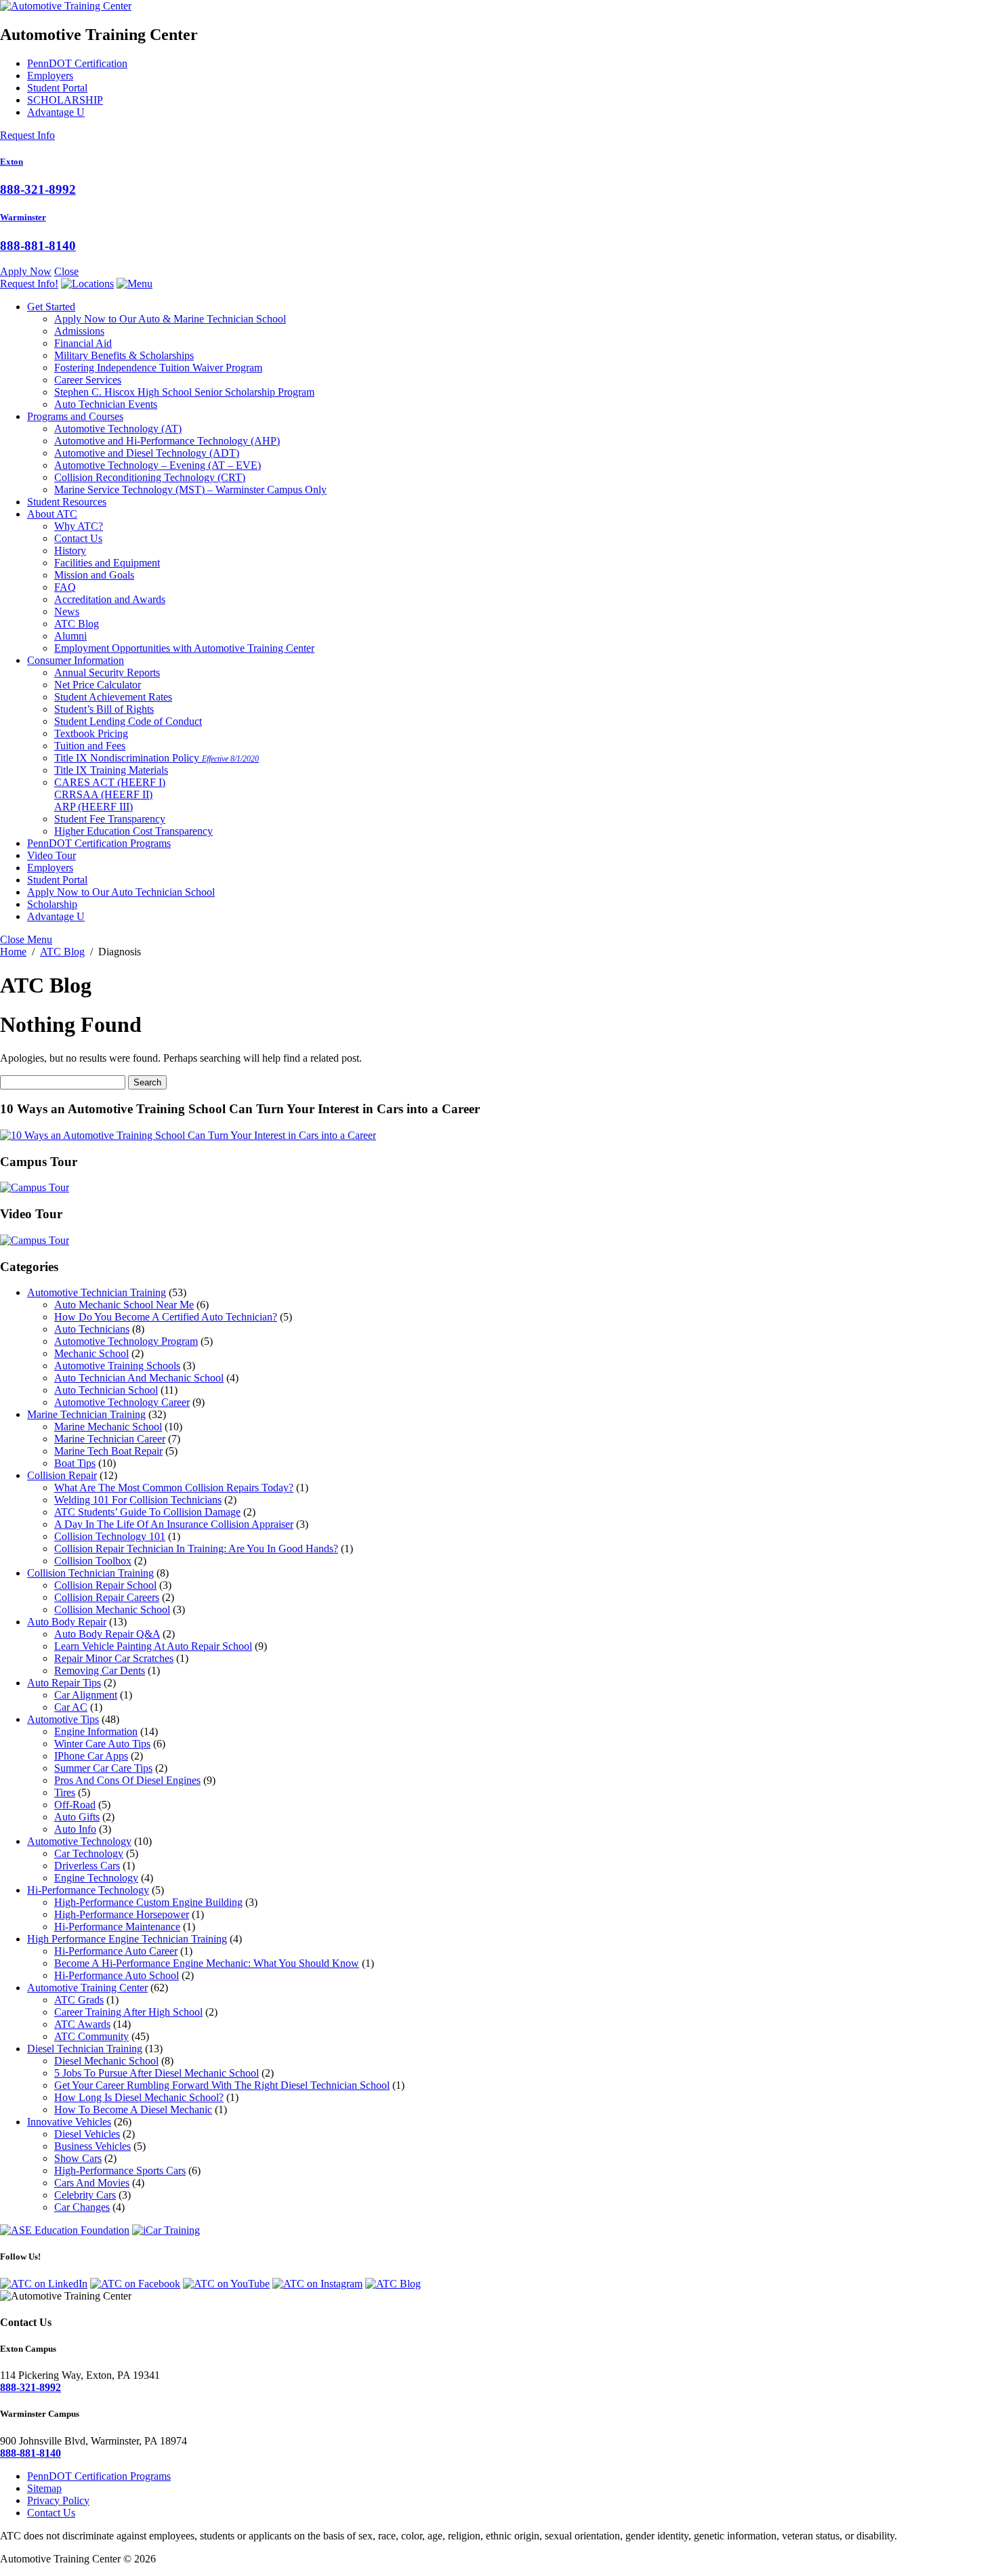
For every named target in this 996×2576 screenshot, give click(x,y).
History (70, 550)
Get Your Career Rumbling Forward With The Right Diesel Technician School (222, 2085)
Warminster (23, 217)
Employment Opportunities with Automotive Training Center (184, 648)
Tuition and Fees (90, 746)
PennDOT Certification (77, 63)
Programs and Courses (75, 416)
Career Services (88, 380)
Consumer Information (76, 660)
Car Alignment (86, 1695)
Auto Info (75, 1829)
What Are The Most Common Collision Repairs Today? (174, 1488)
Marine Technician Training (86, 1414)
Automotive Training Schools (117, 1366)
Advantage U (56, 112)
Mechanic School (91, 1353)
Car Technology (89, 1853)
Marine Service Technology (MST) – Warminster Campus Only (190, 490)
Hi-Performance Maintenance (117, 1927)
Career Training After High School (128, 2012)
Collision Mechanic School (112, 1609)
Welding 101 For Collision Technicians (138, 1500)
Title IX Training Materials (111, 770)
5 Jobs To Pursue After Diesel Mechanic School (157, 2073)
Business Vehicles (92, 2146)
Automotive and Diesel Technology (147, 453)
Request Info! (29, 284)
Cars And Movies (92, 2183)
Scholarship (52, 904)
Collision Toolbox (93, 1561)
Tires (65, 1792)
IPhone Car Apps (91, 1756)
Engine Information (96, 1731)
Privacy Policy (58, 2500)
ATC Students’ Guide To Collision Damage (147, 1512)
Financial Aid (83, 343)
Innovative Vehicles (69, 2122)
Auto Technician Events (106, 404)
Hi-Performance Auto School (117, 1975)
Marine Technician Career (110, 1439)
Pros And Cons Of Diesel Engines (127, 1780)
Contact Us (78, 538)
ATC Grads (79, 2000)
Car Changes (82, 2207)
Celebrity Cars (85, 2195)
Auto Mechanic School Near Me (124, 1305)
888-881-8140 (38, 246)
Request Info (27, 135)
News (67, 611)
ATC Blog (77, 624)
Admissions (79, 331)
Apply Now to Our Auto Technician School (121, 892)
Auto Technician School (106, 1390)
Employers (50, 76)
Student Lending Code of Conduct (128, 721)
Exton (12, 162)
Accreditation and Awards (110, 599)
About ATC (52, 514)
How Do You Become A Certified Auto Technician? (166, 1317)
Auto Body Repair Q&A (107, 1634)
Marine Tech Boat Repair (108, 1451)
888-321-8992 (38, 189)
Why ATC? (79, 526)
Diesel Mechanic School (106, 2061)
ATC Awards (82, 2024)
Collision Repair (62, 1475)
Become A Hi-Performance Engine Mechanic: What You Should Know (207, 1963)
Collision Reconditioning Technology (150, 477)
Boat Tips (75, 1463)
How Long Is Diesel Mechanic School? (139, 2097)
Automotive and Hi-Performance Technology (167, 441)
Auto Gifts (77, 1817)
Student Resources (67, 502)
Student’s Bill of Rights (104, 709)
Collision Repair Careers (107, 1597)
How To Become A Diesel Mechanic (133, 2110)
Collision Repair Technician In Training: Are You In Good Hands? (196, 1549)
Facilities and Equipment (107, 563)
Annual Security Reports (107, 672)
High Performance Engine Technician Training (127, 1939)
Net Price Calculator (98, 685)
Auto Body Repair (67, 1622)
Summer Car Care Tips (103, 1768)
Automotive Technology (118, 429)
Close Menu (26, 939)
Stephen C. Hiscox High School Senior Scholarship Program (184, 392)
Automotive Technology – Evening (158, 465)
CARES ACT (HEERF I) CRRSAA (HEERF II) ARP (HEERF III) (110, 794)
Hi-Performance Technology (88, 1890)
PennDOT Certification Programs (99, 843)
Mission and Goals (94, 575)
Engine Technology (96, 1878)
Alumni (70, 636)
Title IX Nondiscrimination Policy (157, 758)
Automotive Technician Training (97, 1292)
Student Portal (57, 88)
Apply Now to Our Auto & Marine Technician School (170, 319)
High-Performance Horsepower (122, 1914)
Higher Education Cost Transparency (133, 831)
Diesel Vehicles (87, 2134)
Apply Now (26, 271)
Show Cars (78, 2158)
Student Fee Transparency (110, 819)
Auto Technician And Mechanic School (139, 1378)
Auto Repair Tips (64, 1683)
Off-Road (75, 1805)
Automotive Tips (63, 1719)
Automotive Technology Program (126, 1341)
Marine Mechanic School (108, 1427)
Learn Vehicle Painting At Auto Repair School (153, 1646)
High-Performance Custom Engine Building (148, 1902)
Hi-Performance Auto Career (116, 1951)
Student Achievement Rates (113, 697)
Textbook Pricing (91, 733)
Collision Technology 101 (110, 1536)
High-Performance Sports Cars (120, 2170)
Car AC (71, 1707)
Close (66, 271)
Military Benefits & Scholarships (124, 355)
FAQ (65, 587)
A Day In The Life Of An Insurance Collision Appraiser (174, 1524)
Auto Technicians (92, 1329)
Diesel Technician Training (85, 2049)
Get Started (51, 307)
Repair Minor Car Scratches (114, 1658)
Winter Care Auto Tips (102, 1744)
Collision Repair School (105, 1585)
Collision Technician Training (90, 1573)
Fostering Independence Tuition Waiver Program (158, 368)
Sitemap (44, 2488)
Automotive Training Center (87, 1988)
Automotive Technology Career (122, 1402)
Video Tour (51, 855)
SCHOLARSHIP (65, 100)
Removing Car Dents (100, 1670)
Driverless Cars (87, 1866)
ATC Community (91, 2036)
